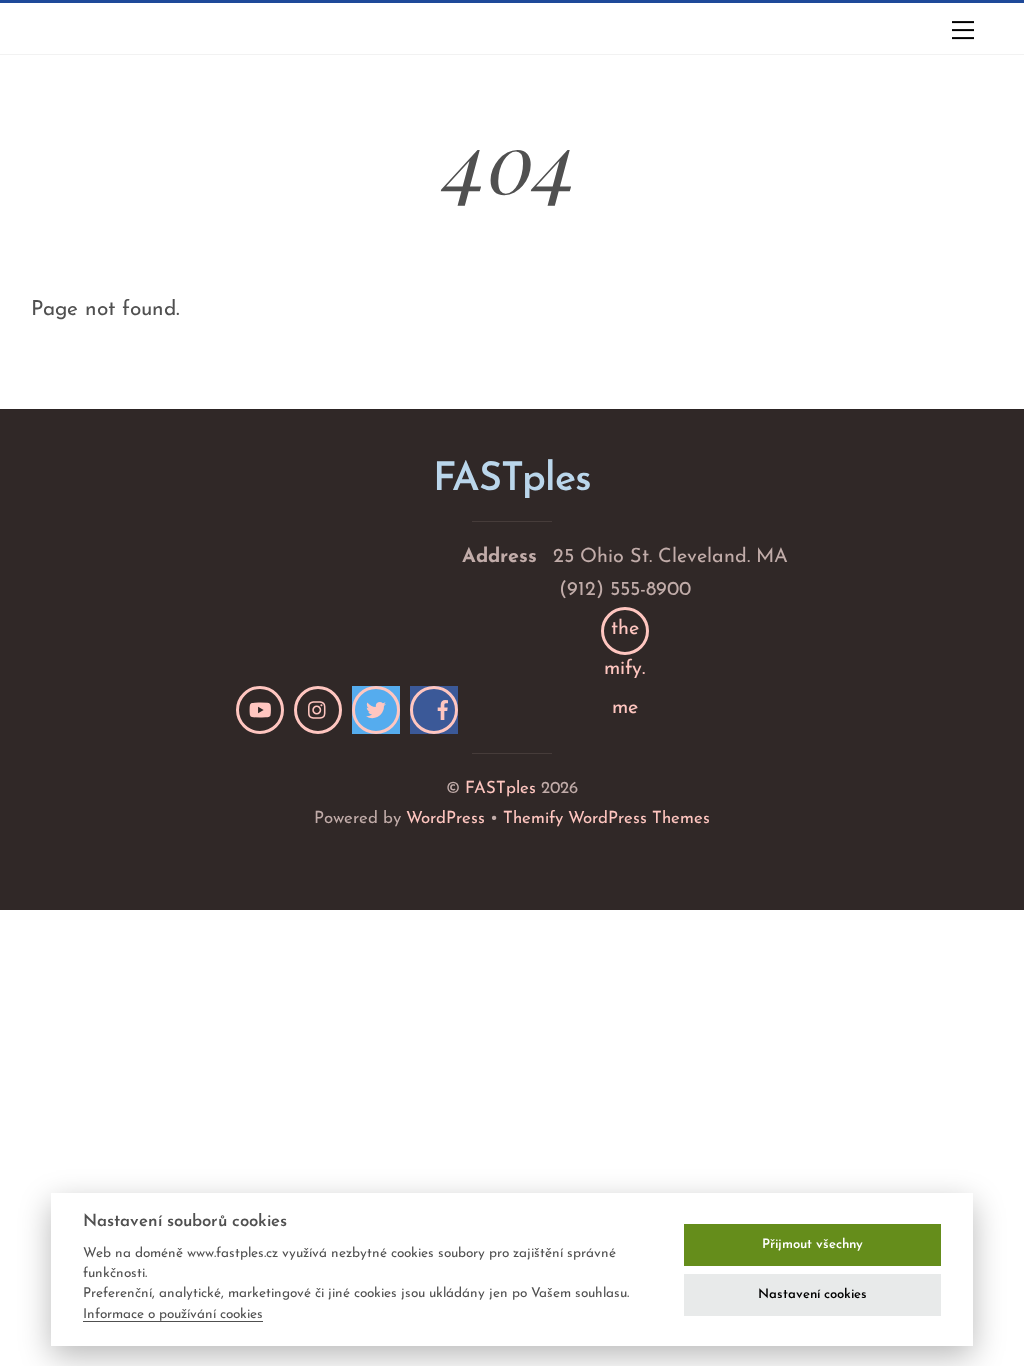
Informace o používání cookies (173, 1314)
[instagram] (318, 710)
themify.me (624, 637)
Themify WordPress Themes (606, 818)
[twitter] (376, 710)
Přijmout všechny (812, 1244)
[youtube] (260, 710)
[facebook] (434, 710)
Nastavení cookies (812, 1294)
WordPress (445, 818)
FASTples (500, 788)
